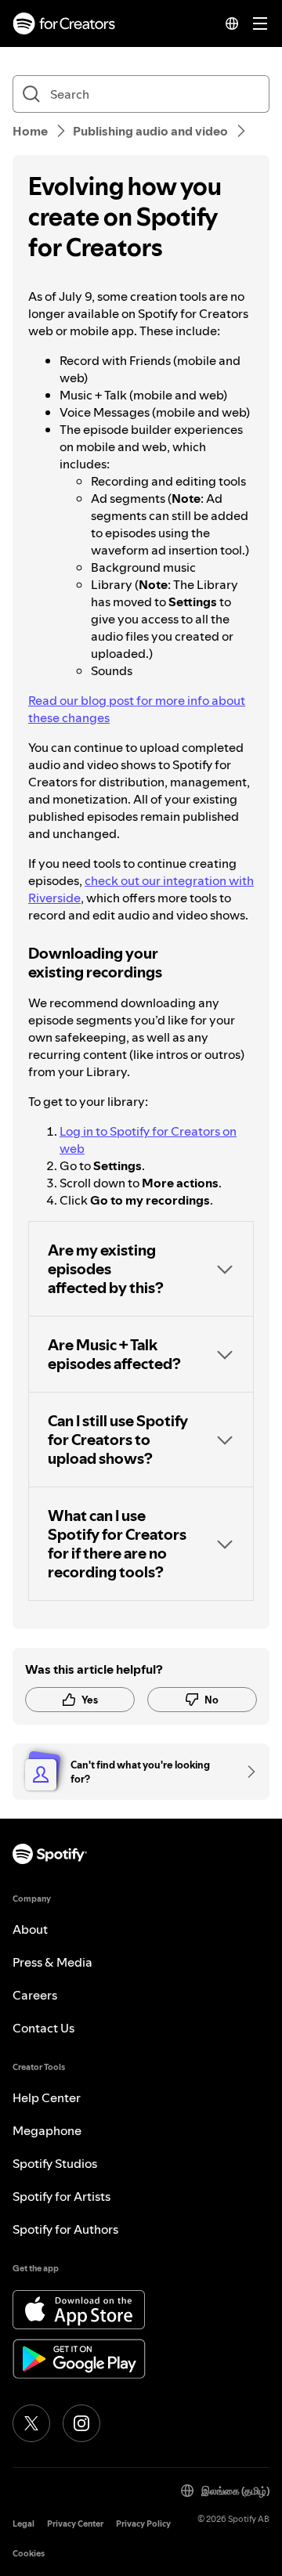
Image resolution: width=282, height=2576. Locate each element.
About (30, 1929)
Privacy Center (75, 2524)
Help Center (47, 2097)
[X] (31, 2423)
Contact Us (43, 2028)
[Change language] (232, 23)
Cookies (29, 2554)
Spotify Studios (55, 2163)
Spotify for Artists (61, 2196)
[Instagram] (81, 2423)
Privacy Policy (143, 2524)
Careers (35, 1995)
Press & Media (52, 1962)
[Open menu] (260, 23)
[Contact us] (246, 1772)
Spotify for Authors (65, 2229)
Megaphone (47, 2130)
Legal (23, 2524)
